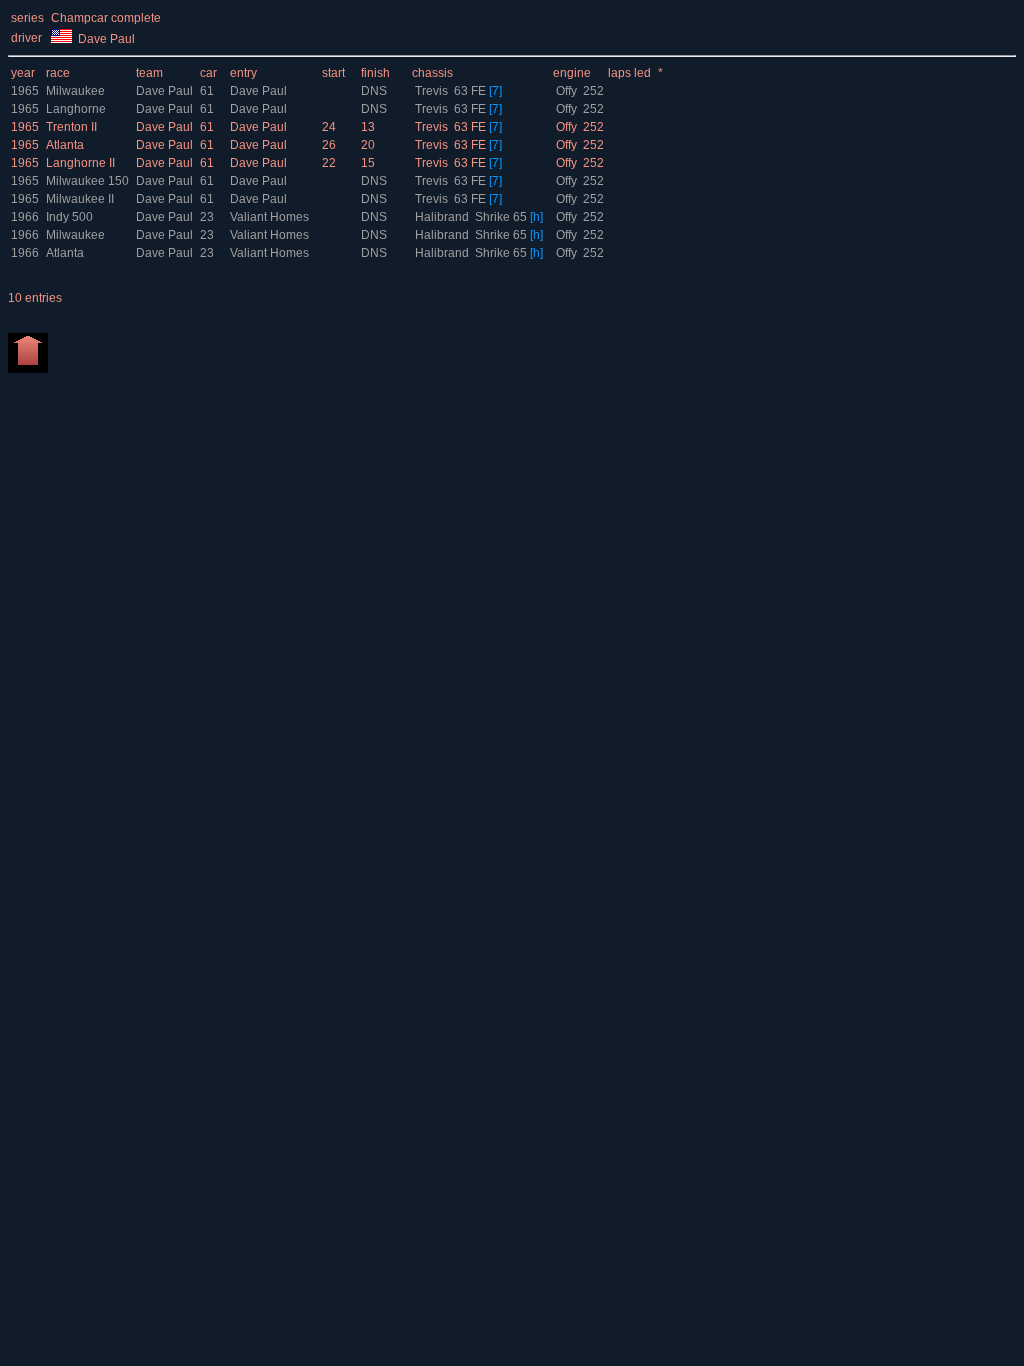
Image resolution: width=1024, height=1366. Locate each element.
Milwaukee (75, 91)
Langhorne (76, 109)
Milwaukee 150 (87, 181)
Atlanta (65, 145)
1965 (25, 91)
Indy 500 (69, 217)
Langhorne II (80, 163)
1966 (25, 217)
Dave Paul (166, 91)
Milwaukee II (80, 199)
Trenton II (71, 127)
